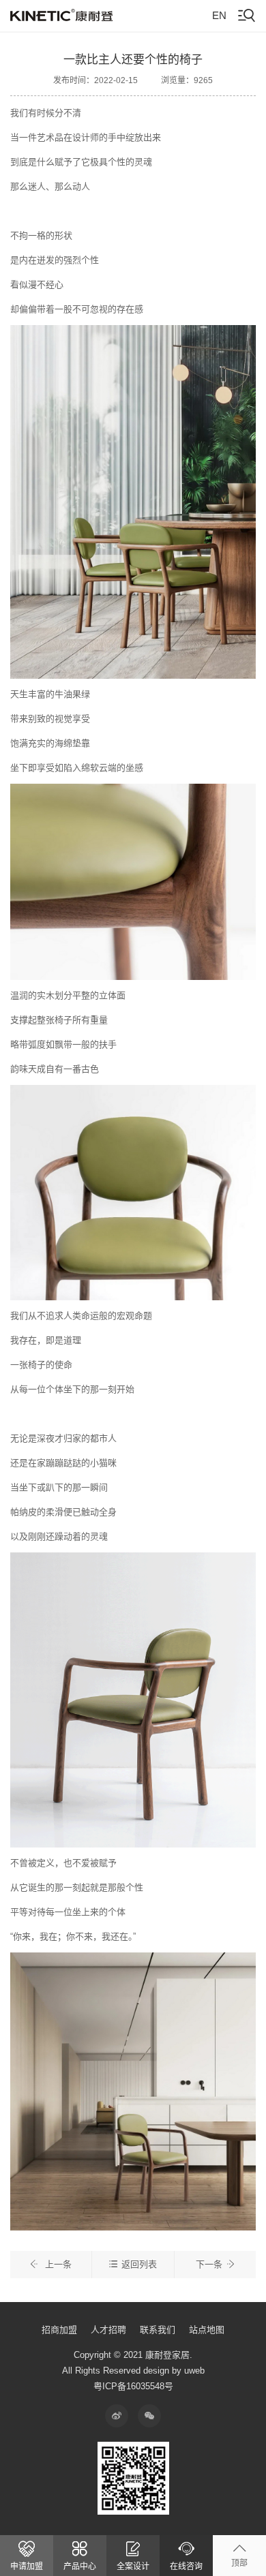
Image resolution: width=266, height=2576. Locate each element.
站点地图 (207, 2330)
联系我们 (158, 2330)
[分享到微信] (149, 2416)
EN (219, 15)
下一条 (209, 2264)
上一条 (57, 2264)
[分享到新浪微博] (117, 2416)
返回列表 (139, 2264)
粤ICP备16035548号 (133, 2386)
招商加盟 (59, 2330)
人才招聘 (108, 2330)
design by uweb (174, 2371)
